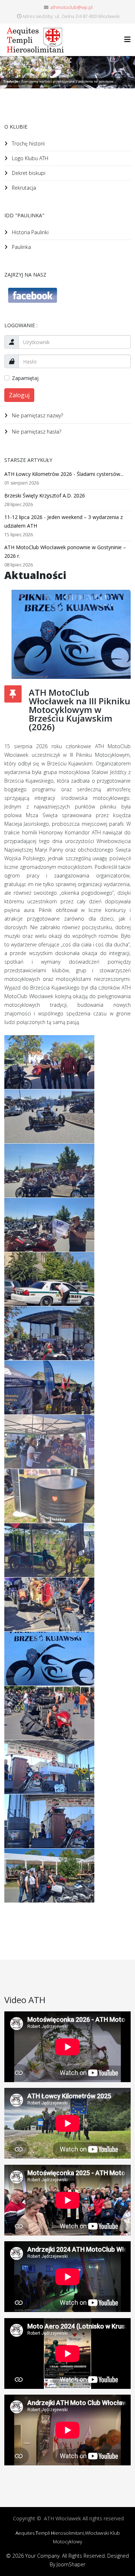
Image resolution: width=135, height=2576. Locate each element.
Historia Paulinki (30, 232)
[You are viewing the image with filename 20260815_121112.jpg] (49, 1171)
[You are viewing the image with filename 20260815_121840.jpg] (49, 1442)
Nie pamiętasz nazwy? (37, 415)
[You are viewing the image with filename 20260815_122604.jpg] (49, 1604)
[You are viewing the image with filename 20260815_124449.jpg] (49, 1713)
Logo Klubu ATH (29, 158)
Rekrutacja (23, 188)
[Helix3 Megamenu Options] (127, 39)
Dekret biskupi (28, 173)
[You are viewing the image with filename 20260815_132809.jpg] (49, 1876)
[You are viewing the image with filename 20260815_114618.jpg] (49, 1062)
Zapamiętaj (25, 378)
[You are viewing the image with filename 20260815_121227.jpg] (49, 1225)
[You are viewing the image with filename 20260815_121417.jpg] (49, 1333)
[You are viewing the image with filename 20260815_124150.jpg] (49, 1659)
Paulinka (21, 247)
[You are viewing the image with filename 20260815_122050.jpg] (49, 1496)
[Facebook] (67, 295)
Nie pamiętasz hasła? (36, 432)
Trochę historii (28, 143)
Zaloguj (19, 395)
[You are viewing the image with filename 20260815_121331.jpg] (49, 1279)
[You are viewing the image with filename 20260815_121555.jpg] (49, 1387)
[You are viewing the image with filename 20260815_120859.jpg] (49, 1116)
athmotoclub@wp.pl (71, 7)
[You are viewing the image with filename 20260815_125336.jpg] (49, 1767)
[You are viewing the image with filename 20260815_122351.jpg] (49, 1550)
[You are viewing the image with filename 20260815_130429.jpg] (49, 1821)
